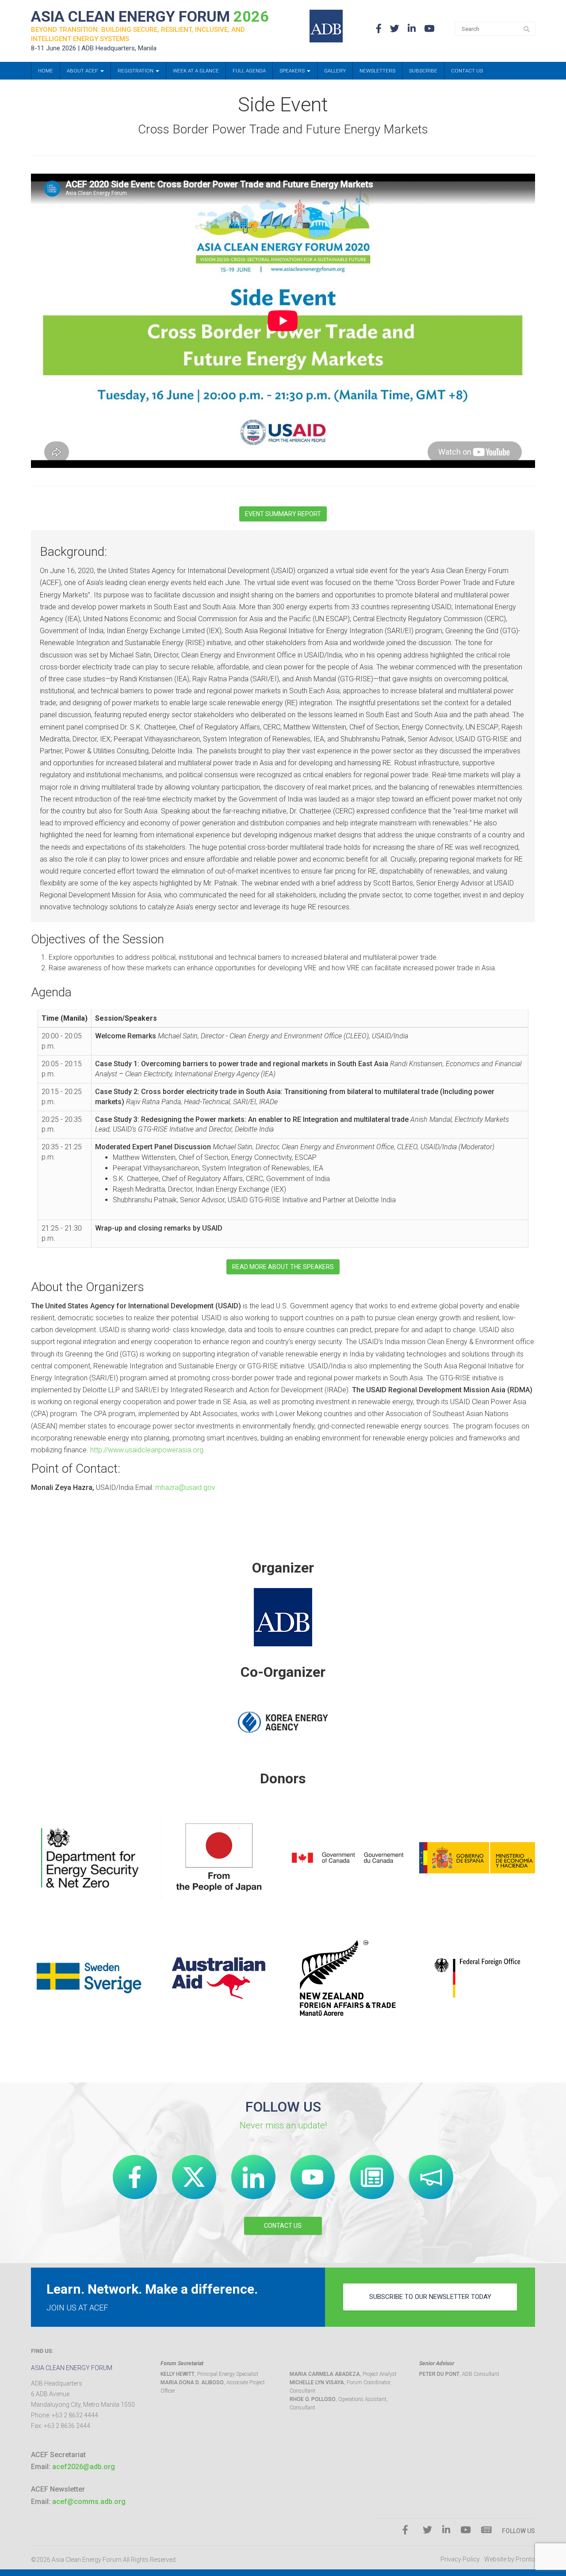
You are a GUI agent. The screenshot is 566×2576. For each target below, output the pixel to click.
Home (46, 71)
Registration (136, 71)
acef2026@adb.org (84, 2467)
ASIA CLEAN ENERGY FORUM (150, 16)
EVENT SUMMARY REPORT (283, 514)
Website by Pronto (510, 2559)
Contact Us (467, 71)
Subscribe (423, 71)
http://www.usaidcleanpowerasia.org (147, 1450)
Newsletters (377, 71)
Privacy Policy (460, 2559)
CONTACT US (283, 2226)
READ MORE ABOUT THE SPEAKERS (283, 1267)
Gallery (335, 71)
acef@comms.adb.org (89, 2502)
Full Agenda (249, 71)
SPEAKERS (293, 71)
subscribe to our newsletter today (430, 2297)
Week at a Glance (196, 71)
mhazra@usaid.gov (185, 1487)
